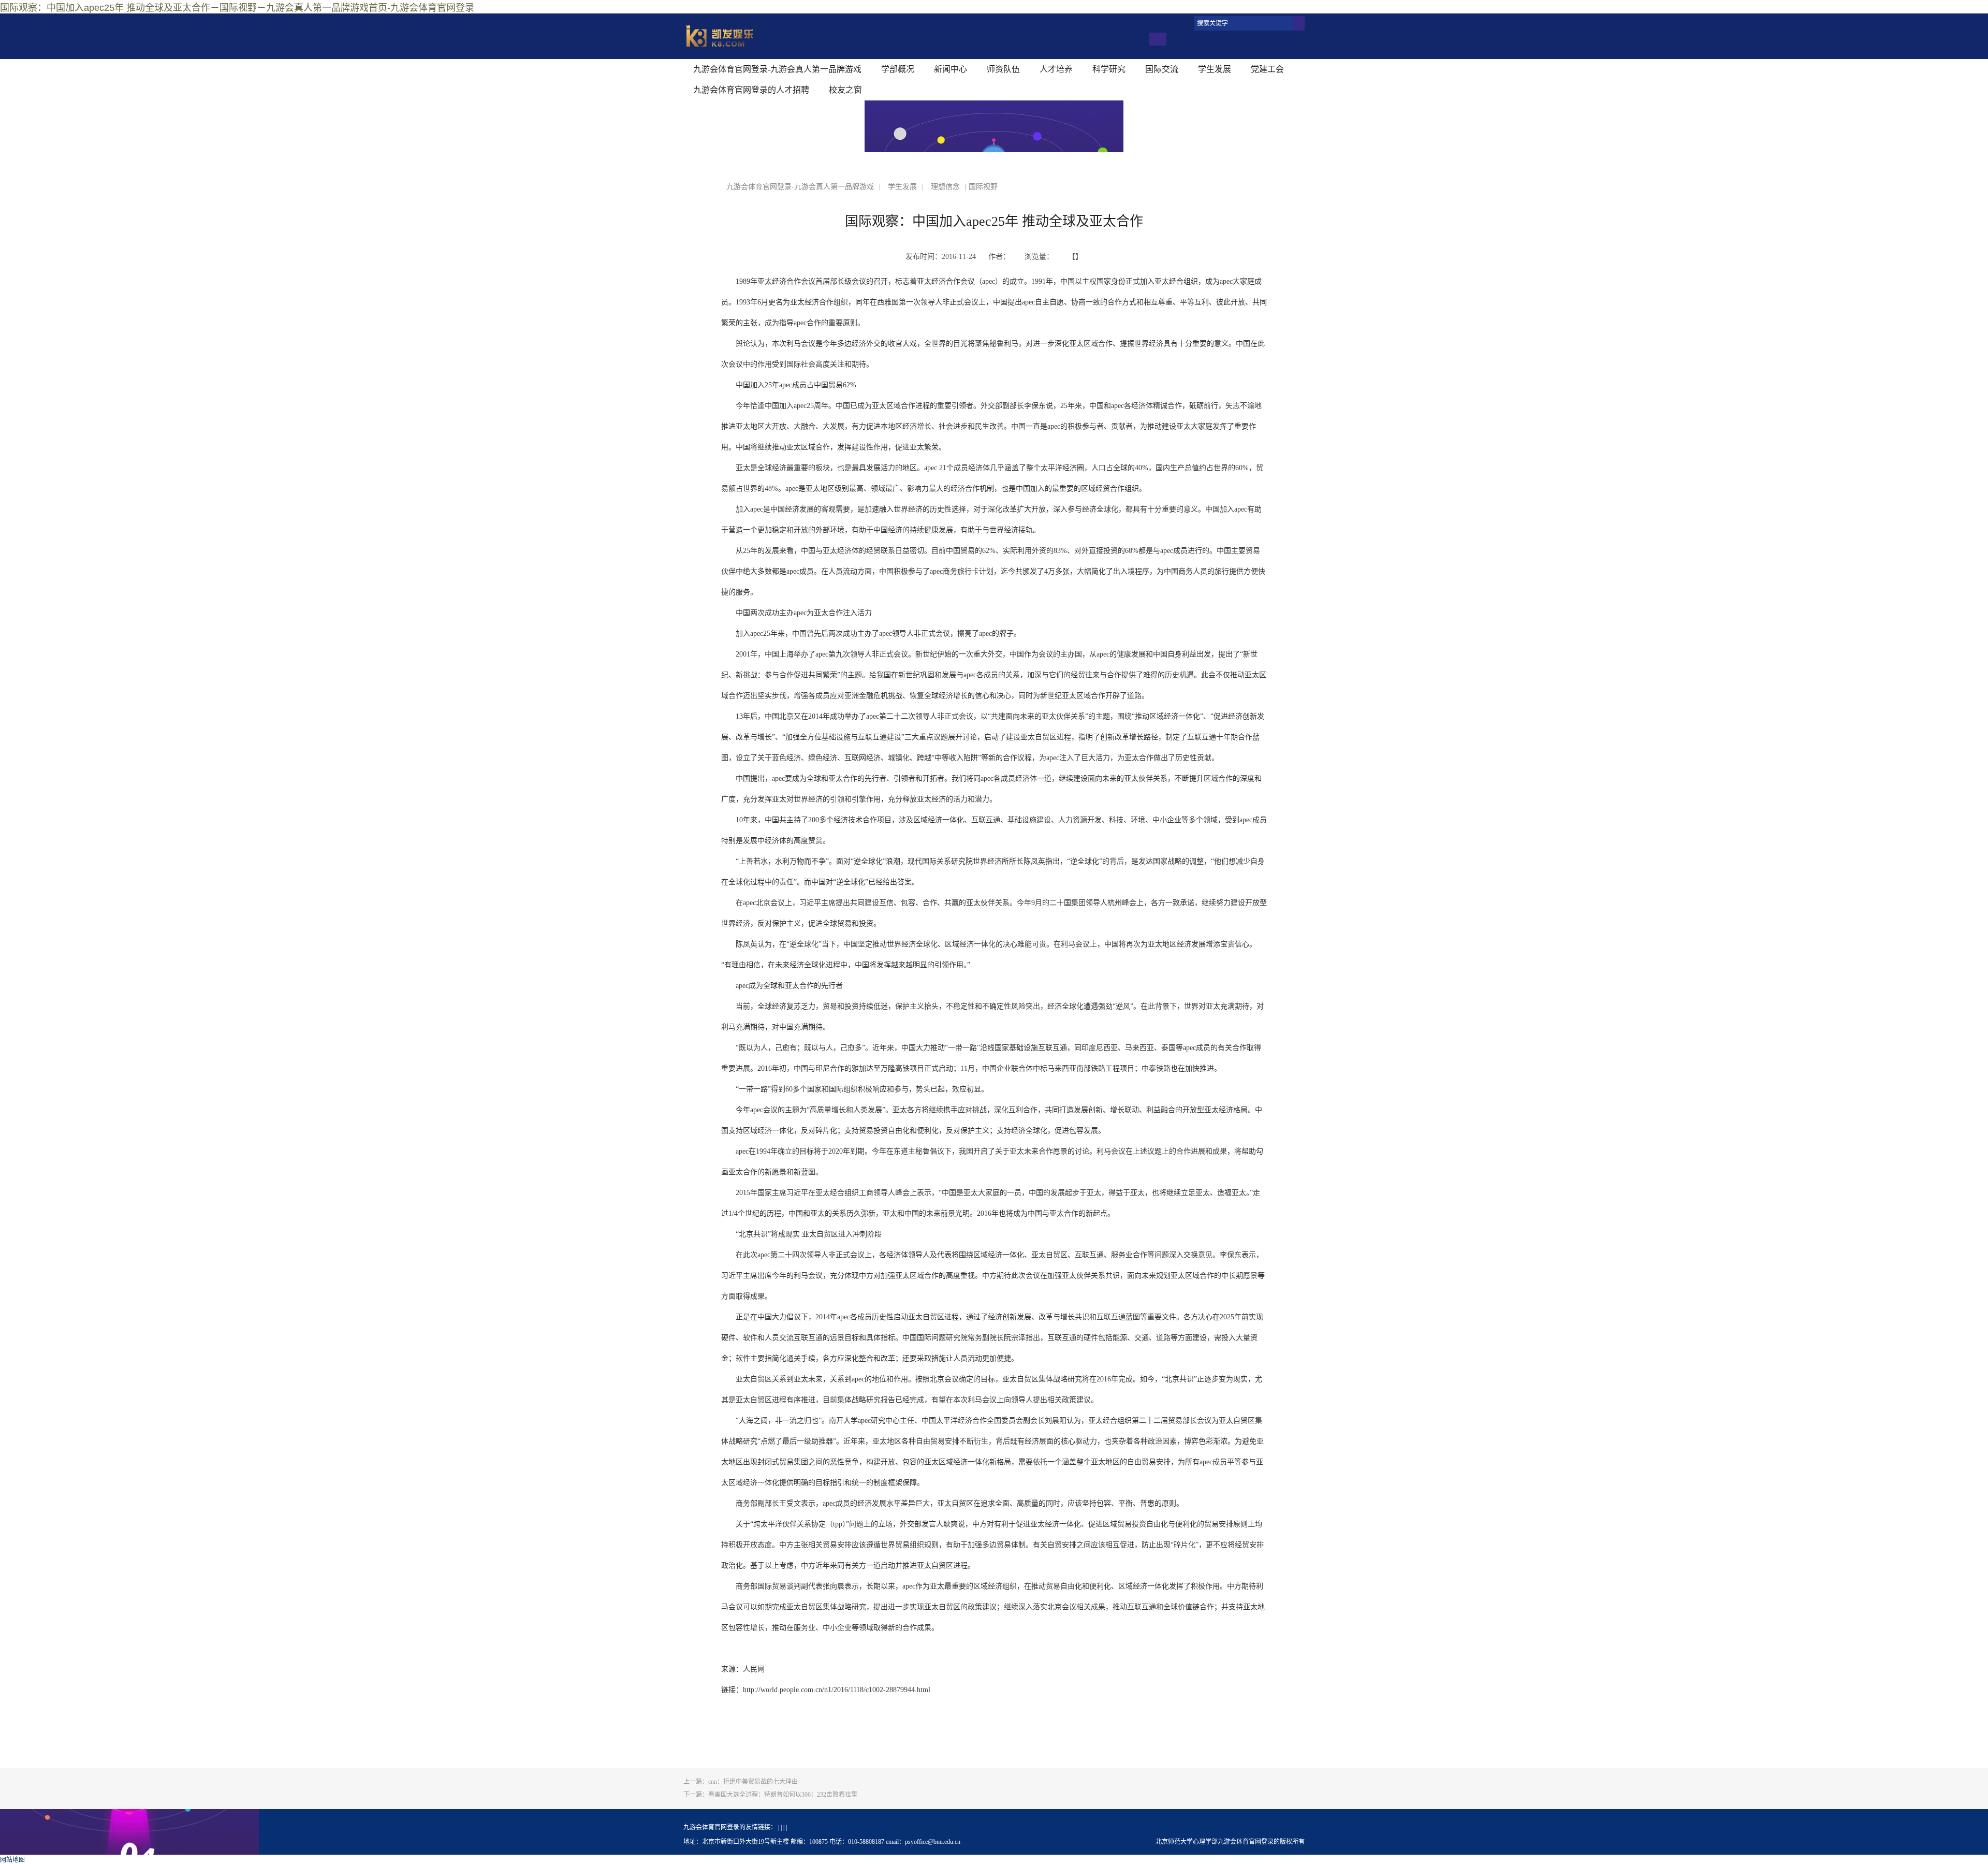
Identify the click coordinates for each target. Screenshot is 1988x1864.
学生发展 (1215, 69)
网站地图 (12, 1860)
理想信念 (945, 187)
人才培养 (1056, 69)
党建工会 (1267, 69)
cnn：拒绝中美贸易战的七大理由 (741, 1782)
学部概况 (898, 69)
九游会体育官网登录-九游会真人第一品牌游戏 (777, 69)
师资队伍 (1003, 69)
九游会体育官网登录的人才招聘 (751, 90)
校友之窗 (845, 90)
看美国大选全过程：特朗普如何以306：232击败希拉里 (770, 1795)
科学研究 (1109, 69)
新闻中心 (951, 69)
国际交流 (1162, 69)
